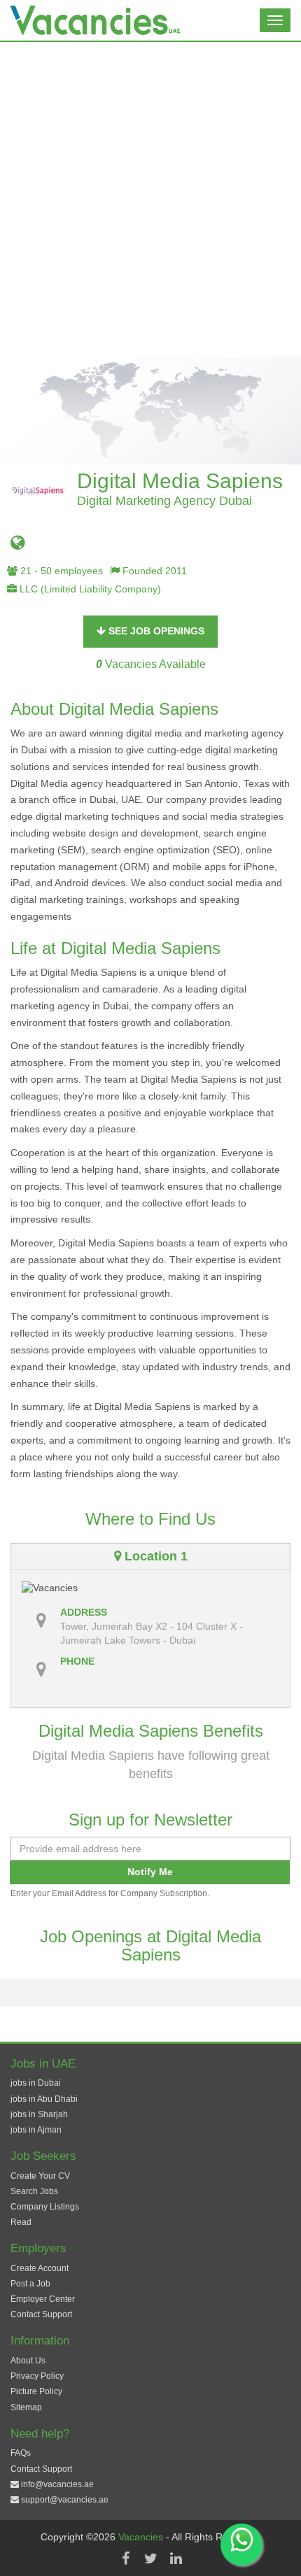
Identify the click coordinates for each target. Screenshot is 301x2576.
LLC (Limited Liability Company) (89, 589)
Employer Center (43, 2299)
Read (21, 2222)
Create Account (40, 2268)
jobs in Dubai (36, 2083)
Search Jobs (34, 2191)
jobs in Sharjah (39, 2114)
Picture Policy (36, 2391)
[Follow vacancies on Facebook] (125, 2559)
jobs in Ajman (36, 2130)
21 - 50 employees (60, 571)
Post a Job (30, 2284)
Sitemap (26, 2407)
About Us (28, 2361)
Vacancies (142, 2537)
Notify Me (150, 1872)
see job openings (155, 631)
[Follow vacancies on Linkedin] (176, 2559)
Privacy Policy (37, 2376)
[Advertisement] (150, 199)
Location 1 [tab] (154, 1556)
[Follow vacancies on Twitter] (150, 2559)
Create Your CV (40, 2176)
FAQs (21, 2453)
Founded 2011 (153, 571)
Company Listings (45, 2207)
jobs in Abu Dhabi (44, 2099)
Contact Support (41, 2314)
